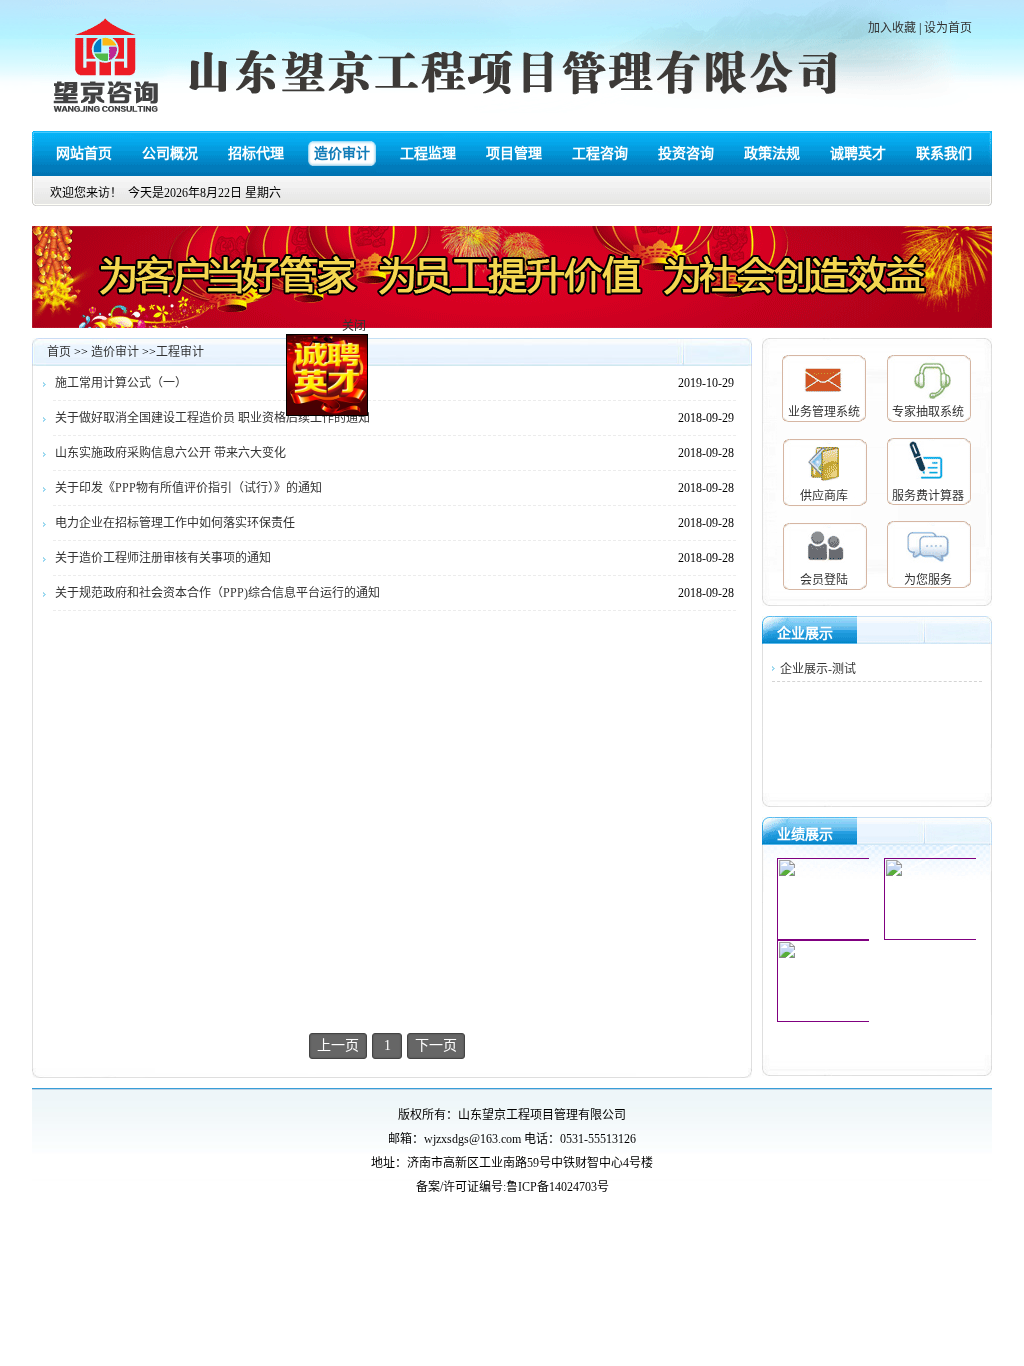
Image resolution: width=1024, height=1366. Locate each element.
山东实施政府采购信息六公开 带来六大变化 (170, 453)
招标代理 (256, 153)
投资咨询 (686, 153)
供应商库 (824, 496)
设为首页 (948, 28)
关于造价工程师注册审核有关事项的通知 (163, 558)
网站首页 (84, 153)
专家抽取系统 (928, 412)
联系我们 (944, 153)
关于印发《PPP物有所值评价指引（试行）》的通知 (188, 488)
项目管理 (514, 153)
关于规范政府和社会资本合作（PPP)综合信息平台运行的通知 (217, 593)
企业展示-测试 (818, 669)
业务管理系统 (824, 412)
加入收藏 (892, 28)
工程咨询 (600, 153)
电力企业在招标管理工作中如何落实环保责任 (175, 523)
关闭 (365, 337)
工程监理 (428, 153)
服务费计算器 (928, 496)
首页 (59, 352)
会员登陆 (824, 580)
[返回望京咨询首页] (107, 68)
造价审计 (342, 153)
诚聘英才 (858, 153)
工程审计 (180, 352)
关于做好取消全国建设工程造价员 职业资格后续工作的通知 (212, 418)
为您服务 (928, 580)
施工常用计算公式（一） (121, 383)
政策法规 (772, 153)
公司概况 (170, 153)
